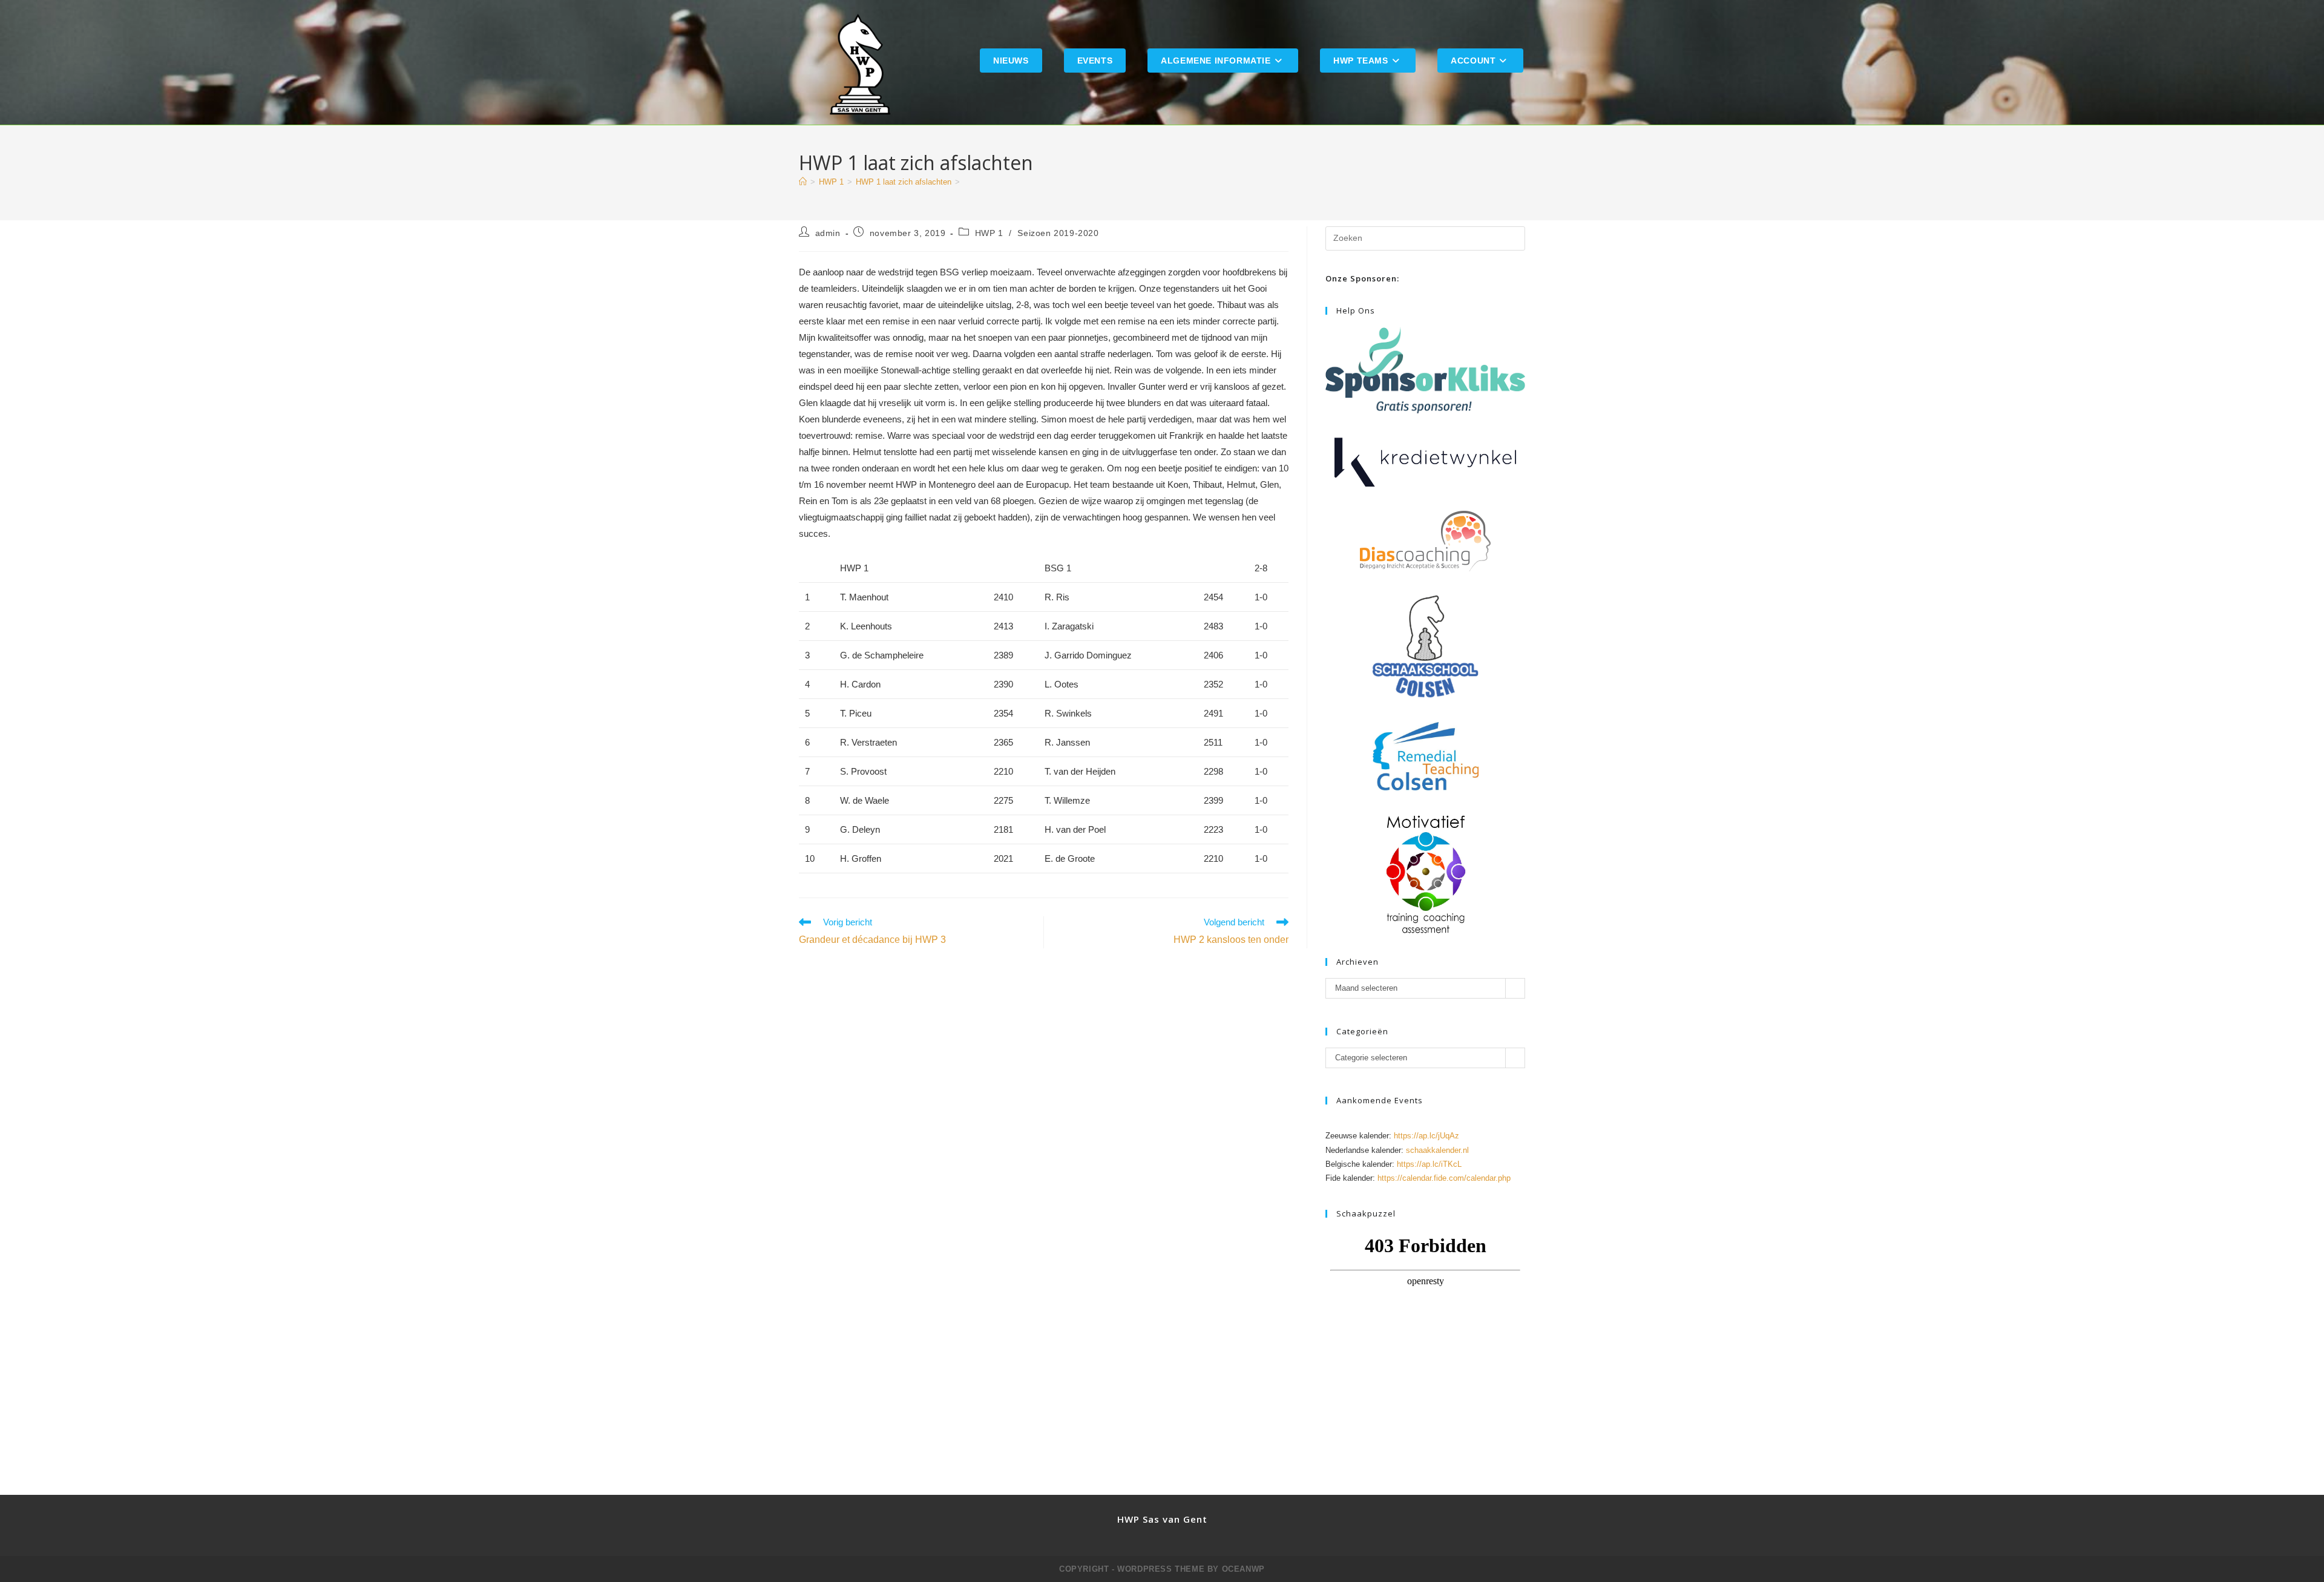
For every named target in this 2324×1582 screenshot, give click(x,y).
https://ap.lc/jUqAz (1426, 1136)
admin (828, 233)
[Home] (803, 182)
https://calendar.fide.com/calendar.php (1444, 1178)
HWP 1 (989, 233)
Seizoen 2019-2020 (1058, 233)
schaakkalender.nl (1437, 1150)
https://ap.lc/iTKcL (1429, 1164)
